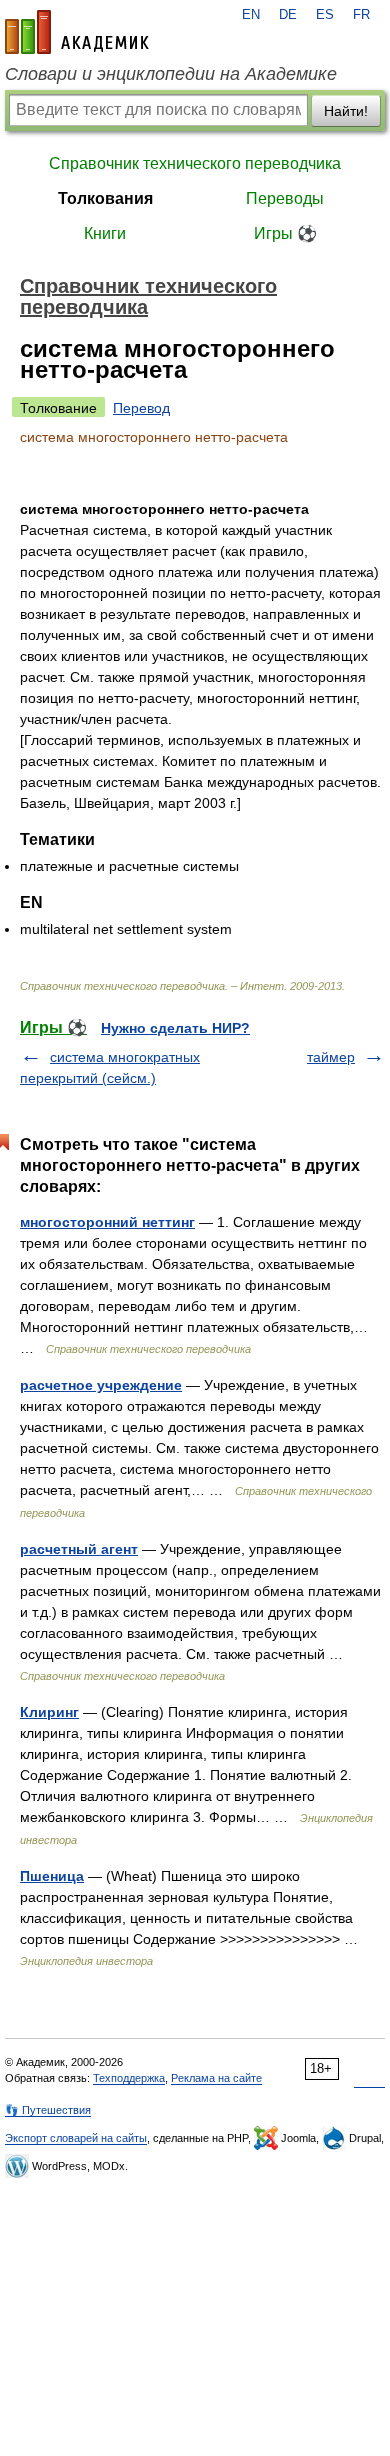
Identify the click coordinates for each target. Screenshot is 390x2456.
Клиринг (49, 1712)
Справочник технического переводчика (195, 163)
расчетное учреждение (101, 1385)
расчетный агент (79, 1549)
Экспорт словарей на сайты (76, 2138)
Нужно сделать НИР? (175, 1028)
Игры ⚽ (285, 233)
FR (361, 15)
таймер (331, 1057)
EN (251, 15)
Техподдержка (129, 2078)
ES (325, 15)
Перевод (141, 408)
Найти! (346, 111)
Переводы (285, 198)
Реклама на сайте (216, 2078)
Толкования (105, 198)
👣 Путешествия (48, 2110)
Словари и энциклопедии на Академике (171, 74)
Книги (105, 233)
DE (288, 15)
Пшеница (52, 1876)
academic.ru (77, 32)
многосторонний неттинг (107, 1222)
